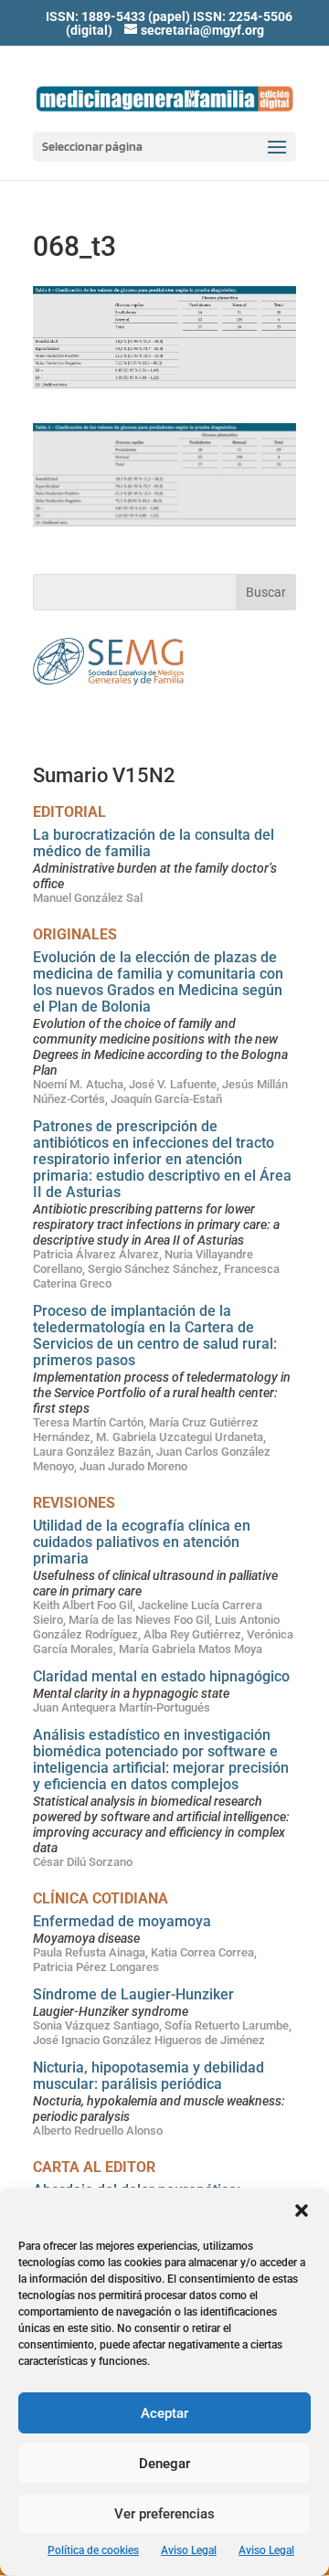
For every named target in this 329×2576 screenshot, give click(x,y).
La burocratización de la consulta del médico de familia (154, 843)
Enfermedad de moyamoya (122, 1921)
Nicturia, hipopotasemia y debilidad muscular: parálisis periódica (149, 2076)
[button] (302, 2210)
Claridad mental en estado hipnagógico (161, 1676)
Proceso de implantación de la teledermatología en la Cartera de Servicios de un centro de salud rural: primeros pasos (155, 1336)
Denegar (164, 2464)
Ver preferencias (164, 2514)
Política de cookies (93, 2550)
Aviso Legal (189, 2550)
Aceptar (164, 2413)
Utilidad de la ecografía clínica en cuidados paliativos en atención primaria (142, 1542)
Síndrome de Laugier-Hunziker (133, 1994)
